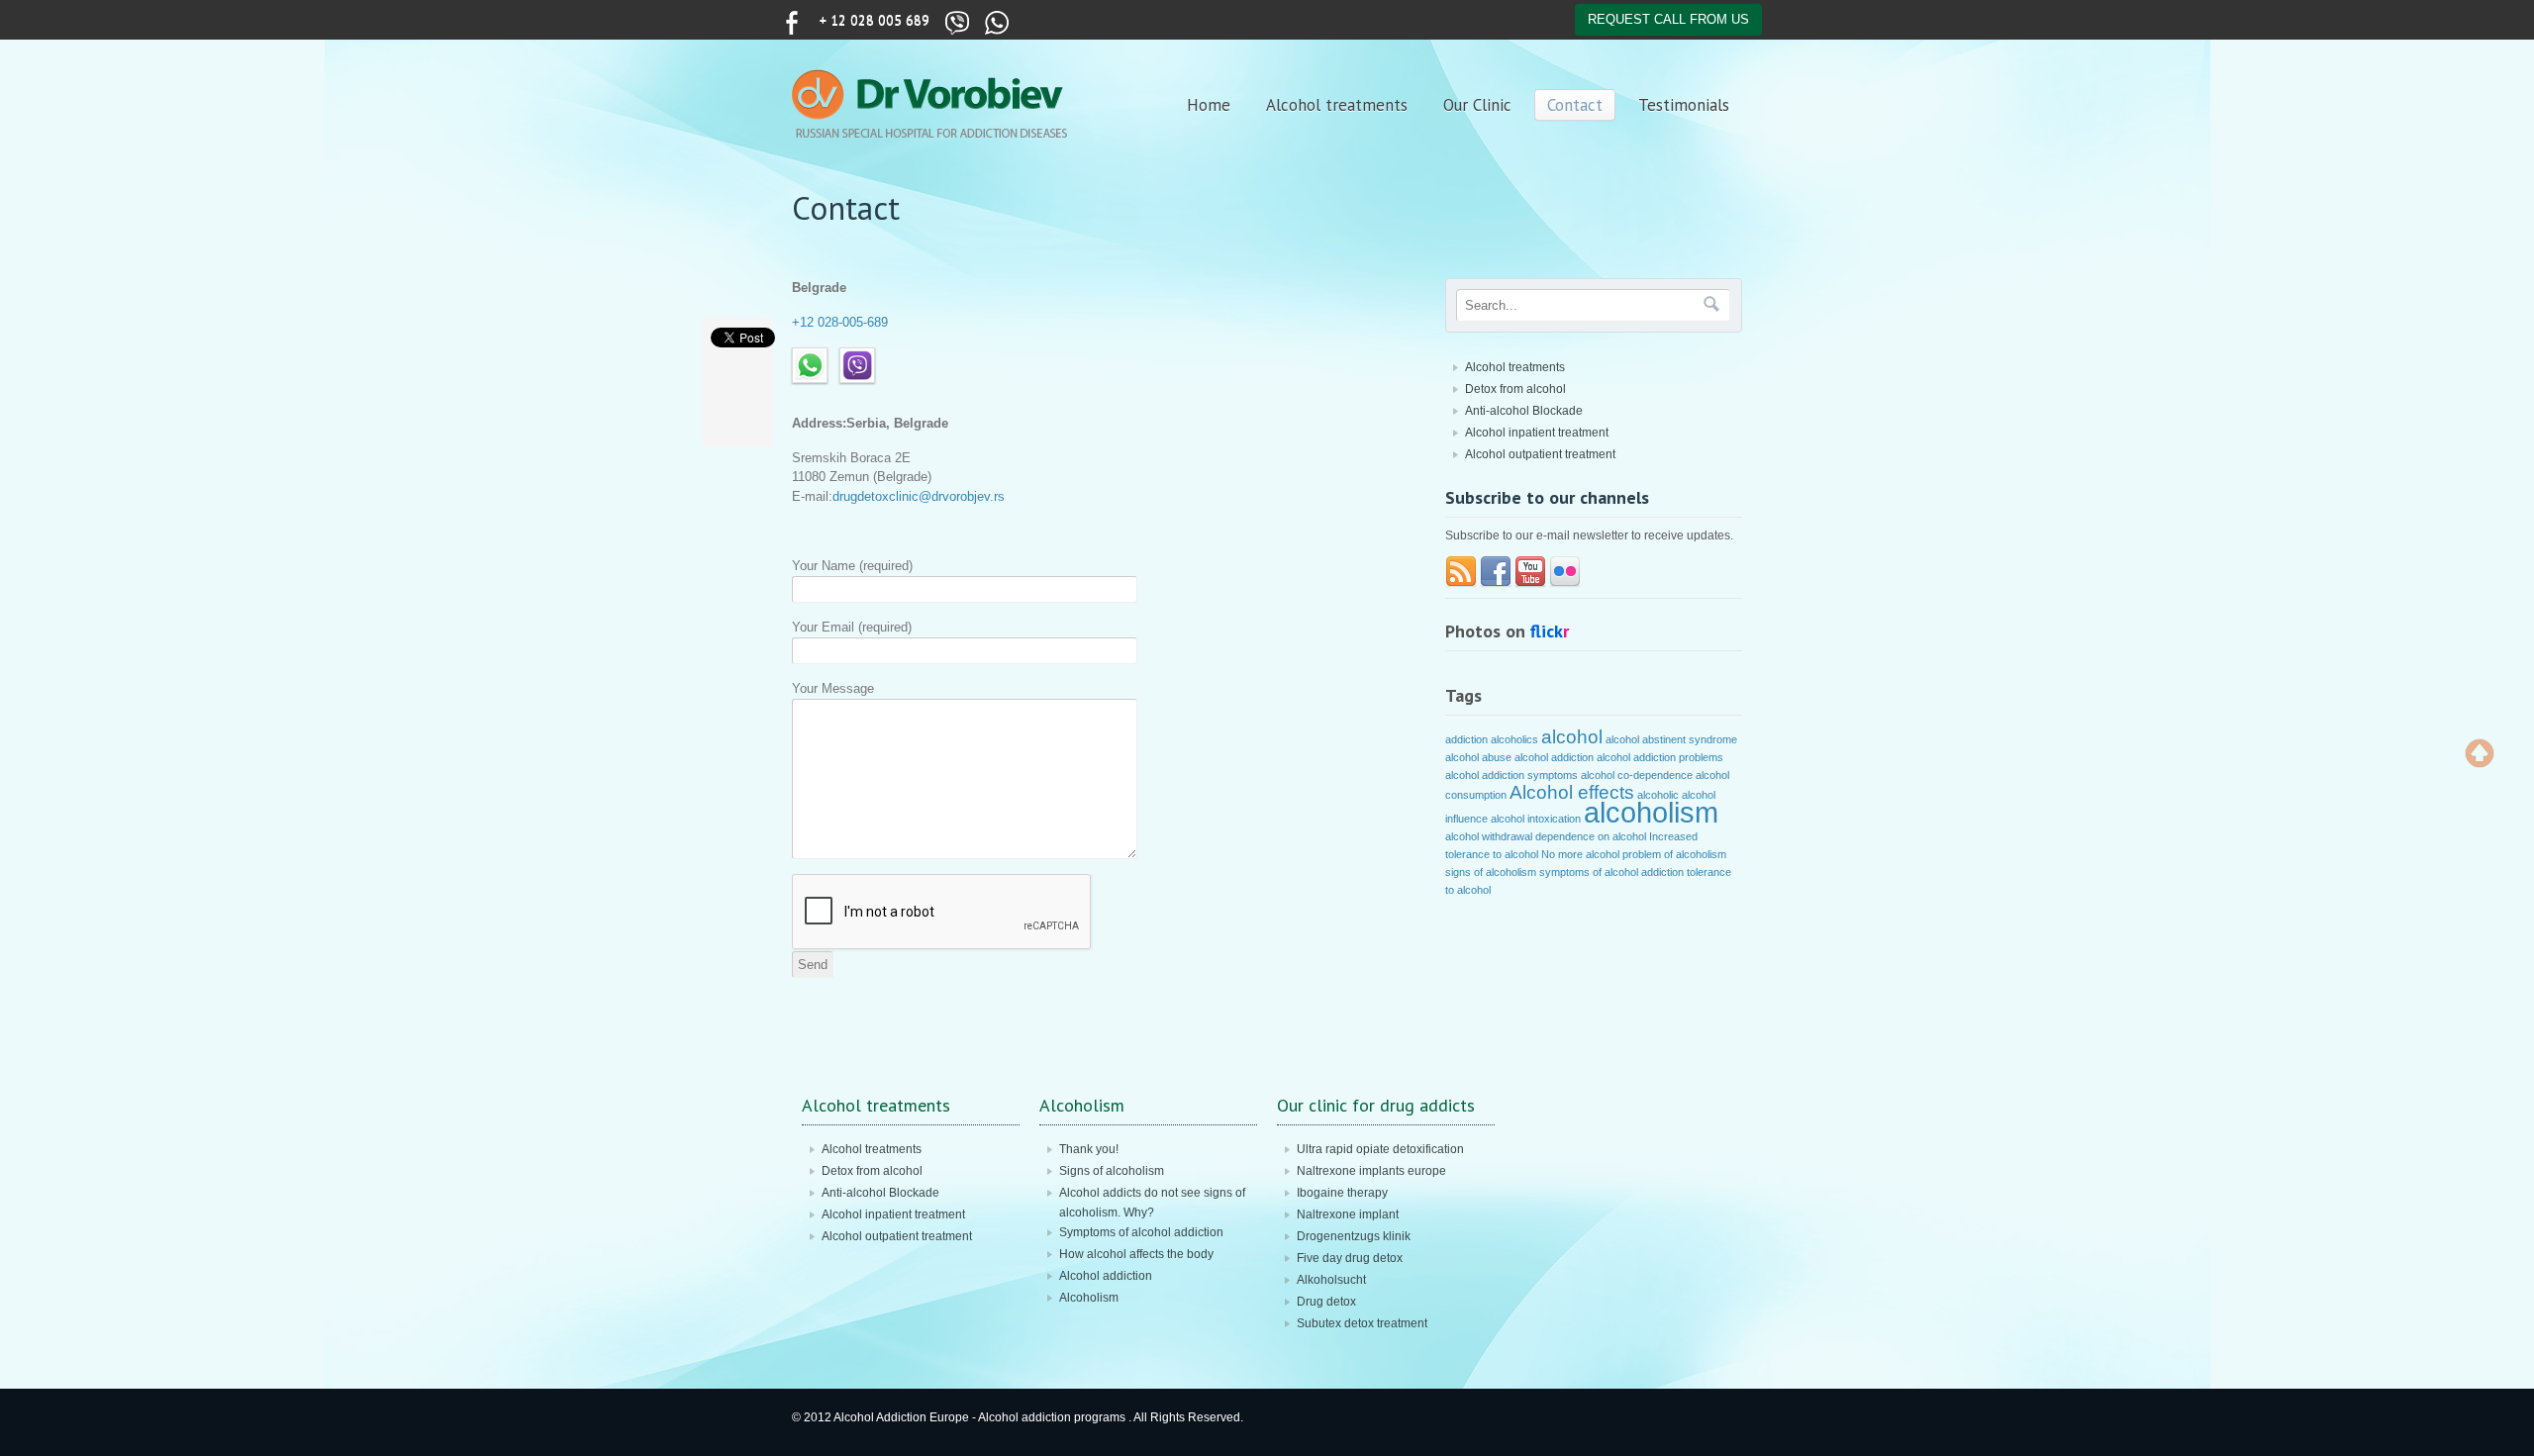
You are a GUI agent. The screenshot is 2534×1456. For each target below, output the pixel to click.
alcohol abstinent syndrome (1671, 739)
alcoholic (1658, 795)
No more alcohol (1580, 854)
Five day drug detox (1350, 1258)
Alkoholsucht (1331, 1280)
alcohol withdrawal (1489, 836)
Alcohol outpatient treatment (1540, 454)
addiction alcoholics (1492, 739)
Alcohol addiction (1106, 1276)
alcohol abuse (1478, 757)
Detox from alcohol (1515, 389)
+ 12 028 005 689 (875, 20)
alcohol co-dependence (1637, 775)
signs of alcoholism (1491, 872)
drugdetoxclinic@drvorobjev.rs (919, 496)
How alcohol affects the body (1136, 1254)
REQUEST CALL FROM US (1668, 19)
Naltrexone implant (1348, 1214)
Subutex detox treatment (1362, 1323)
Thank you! (1089, 1149)
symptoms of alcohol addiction (1611, 872)
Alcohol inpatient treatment (1537, 433)
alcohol (1572, 737)
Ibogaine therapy (1342, 1193)
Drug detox (1326, 1302)
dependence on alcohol (1591, 836)
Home (1209, 105)
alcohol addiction (1554, 757)
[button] (2480, 753)
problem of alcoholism (1674, 854)
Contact (1575, 105)
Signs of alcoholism (1112, 1171)
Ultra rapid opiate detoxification (1380, 1149)
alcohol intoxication (1536, 819)
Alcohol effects (1572, 792)
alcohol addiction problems (1660, 757)
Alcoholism (1089, 1298)
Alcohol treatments (1337, 105)
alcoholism (1651, 812)
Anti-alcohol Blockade (1524, 411)
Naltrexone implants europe (1371, 1171)
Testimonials (1684, 105)
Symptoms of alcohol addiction (1141, 1232)
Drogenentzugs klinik (1354, 1236)
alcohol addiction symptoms (1511, 775)
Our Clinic (1477, 105)
